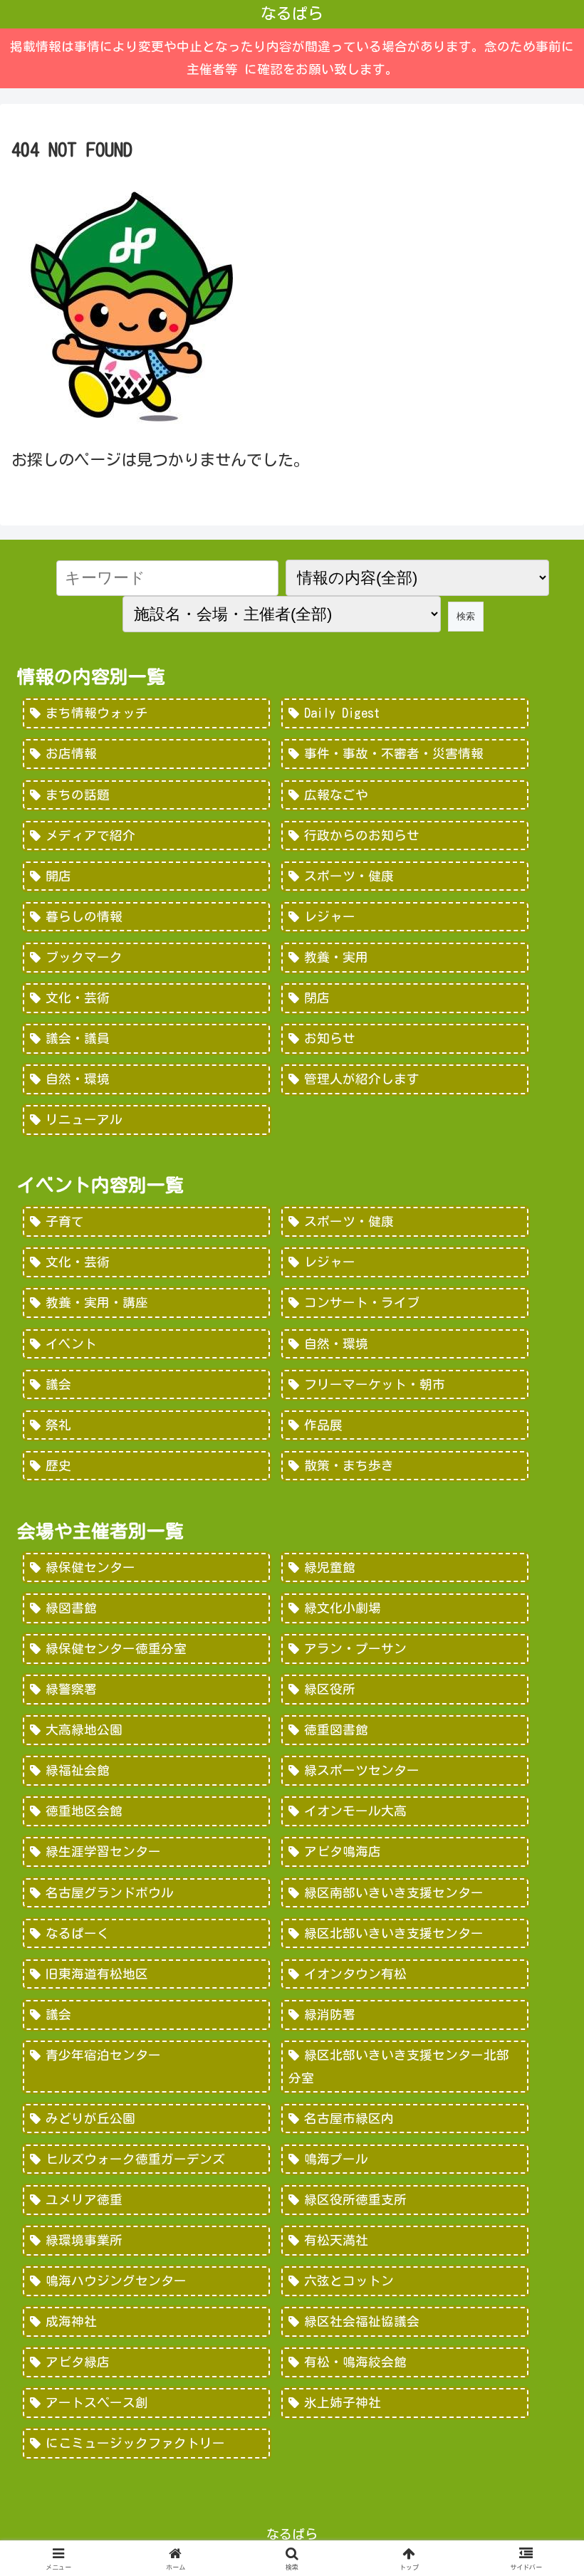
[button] (540, 2192)
